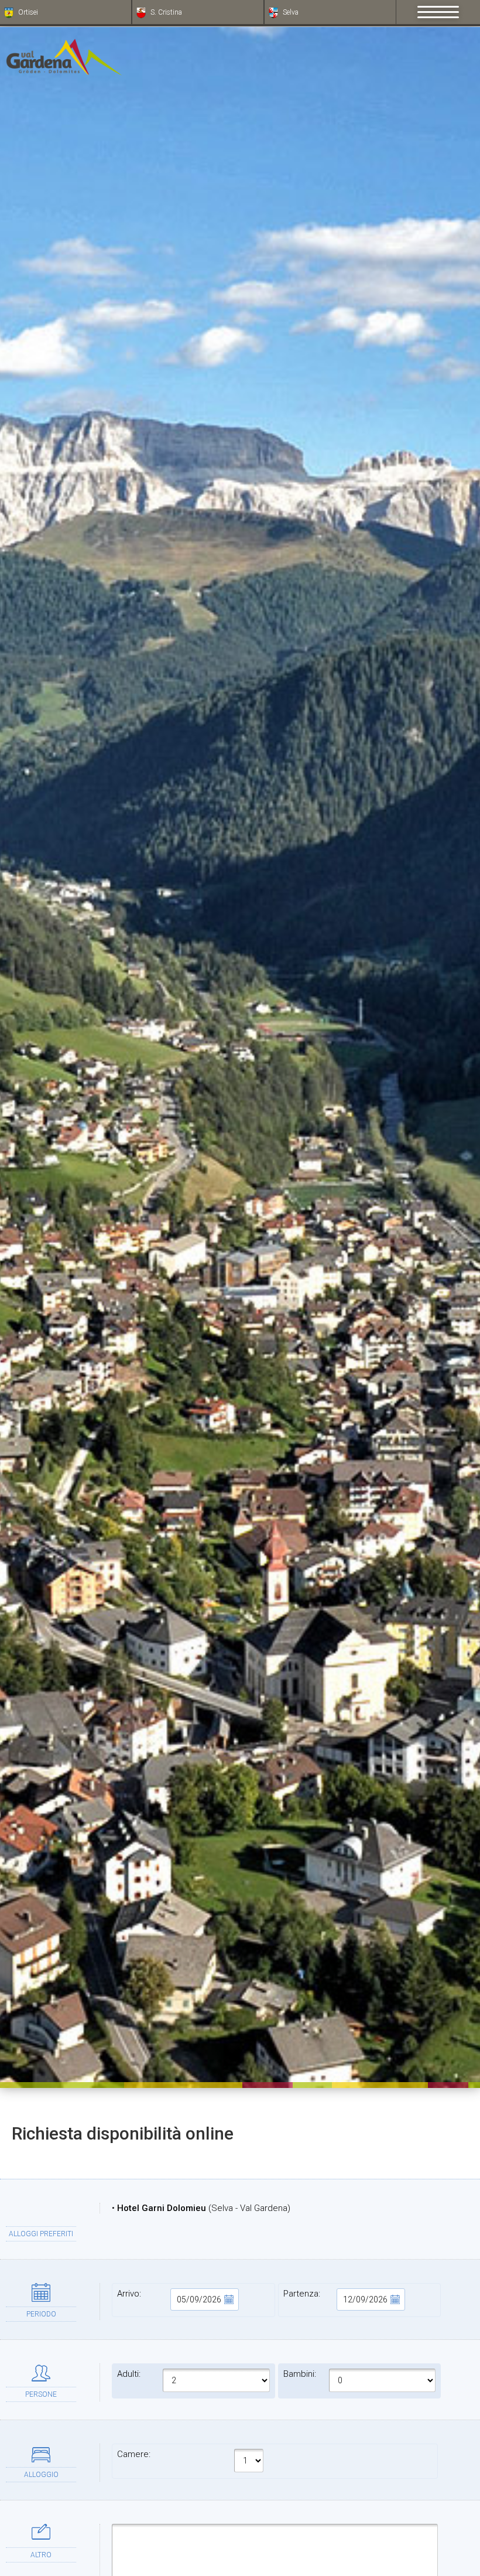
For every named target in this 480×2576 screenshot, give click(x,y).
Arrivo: (129, 2294)
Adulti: (129, 2374)
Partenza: (302, 2294)
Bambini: (300, 2374)
